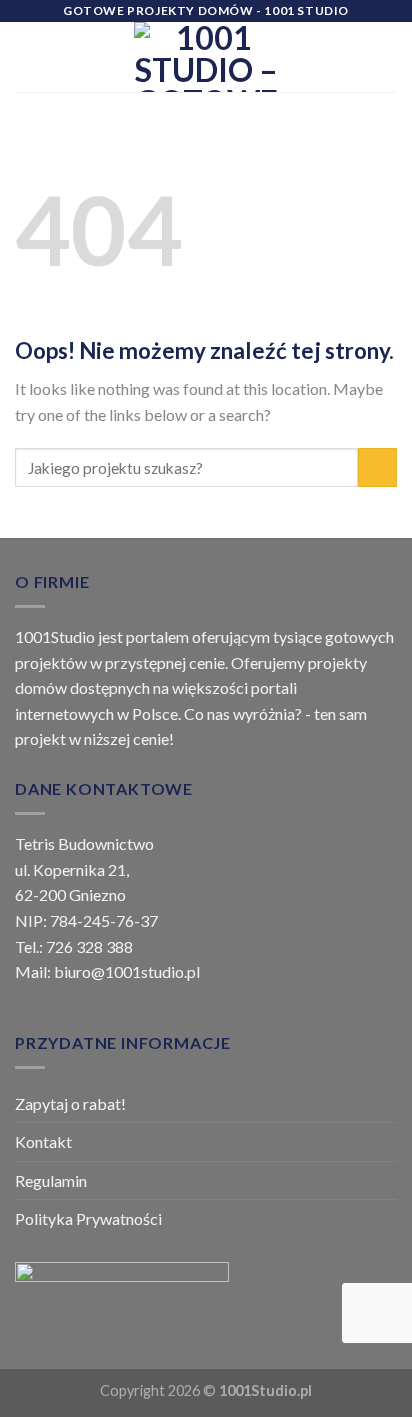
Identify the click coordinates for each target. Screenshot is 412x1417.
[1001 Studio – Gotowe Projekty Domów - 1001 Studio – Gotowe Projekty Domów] (206, 57)
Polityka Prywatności (88, 1218)
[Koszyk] (387, 57)
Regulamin (51, 1180)
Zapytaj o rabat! (70, 1103)
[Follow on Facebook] (313, 44)
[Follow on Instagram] (313, 70)
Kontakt (43, 1141)
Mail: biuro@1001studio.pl (107, 971)
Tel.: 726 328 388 (74, 946)
